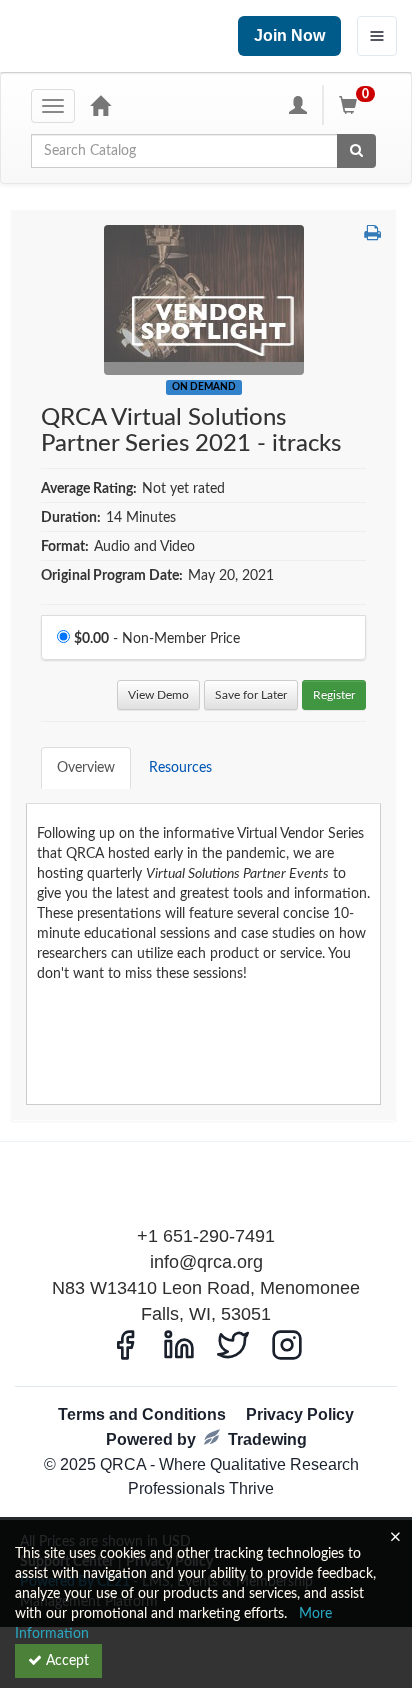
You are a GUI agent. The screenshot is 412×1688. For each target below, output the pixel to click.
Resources (180, 768)
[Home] (100, 105)
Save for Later (251, 695)
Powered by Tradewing (206, 1439)
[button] (372, 235)
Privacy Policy (300, 1414)
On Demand (204, 387)
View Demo (158, 695)
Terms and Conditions (142, 1414)
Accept (65, 1661)
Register (334, 695)
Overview (86, 768)
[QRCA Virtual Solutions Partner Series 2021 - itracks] (204, 300)
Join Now (289, 35)
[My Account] (298, 105)
